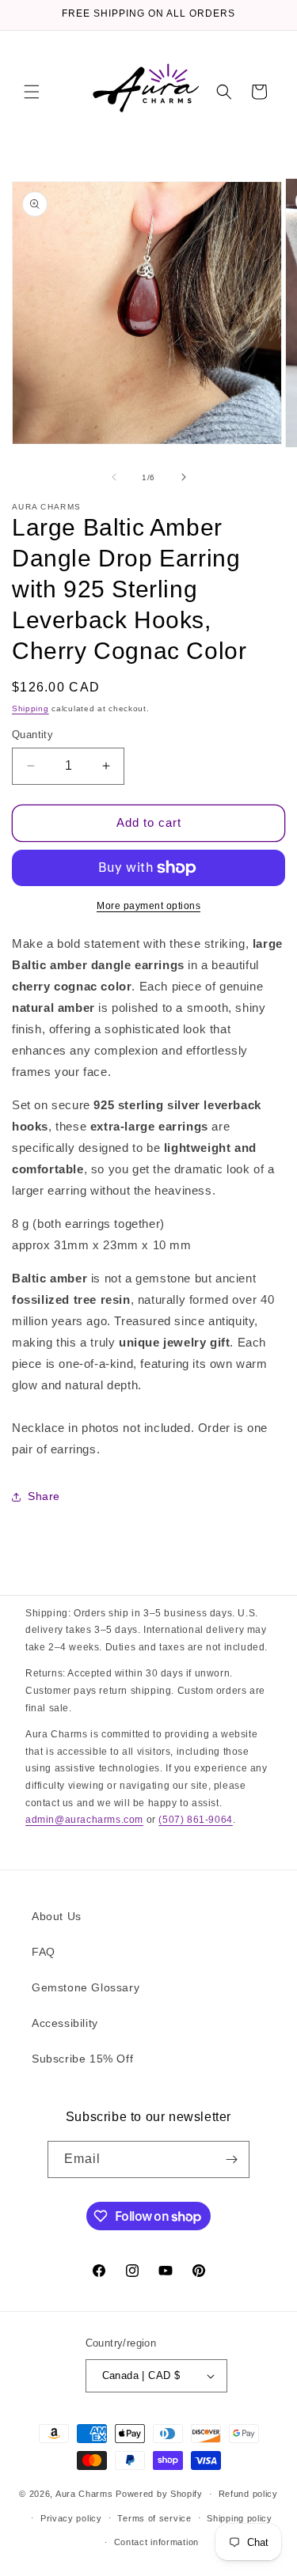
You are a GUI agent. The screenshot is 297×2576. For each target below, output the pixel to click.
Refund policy (248, 2494)
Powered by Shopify (159, 2494)
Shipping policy (240, 2518)
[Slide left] (114, 477)
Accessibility (65, 2023)
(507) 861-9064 (195, 1820)
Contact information (156, 2542)
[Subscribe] (231, 2159)
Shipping (30, 708)
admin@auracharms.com (84, 1820)
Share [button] (44, 1496)
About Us (57, 1916)
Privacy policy (71, 2518)
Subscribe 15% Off (82, 2059)
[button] (32, 92)
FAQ (44, 1952)
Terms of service (154, 2518)
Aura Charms (84, 2494)
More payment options (148, 906)
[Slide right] (184, 477)
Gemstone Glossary (86, 1987)
